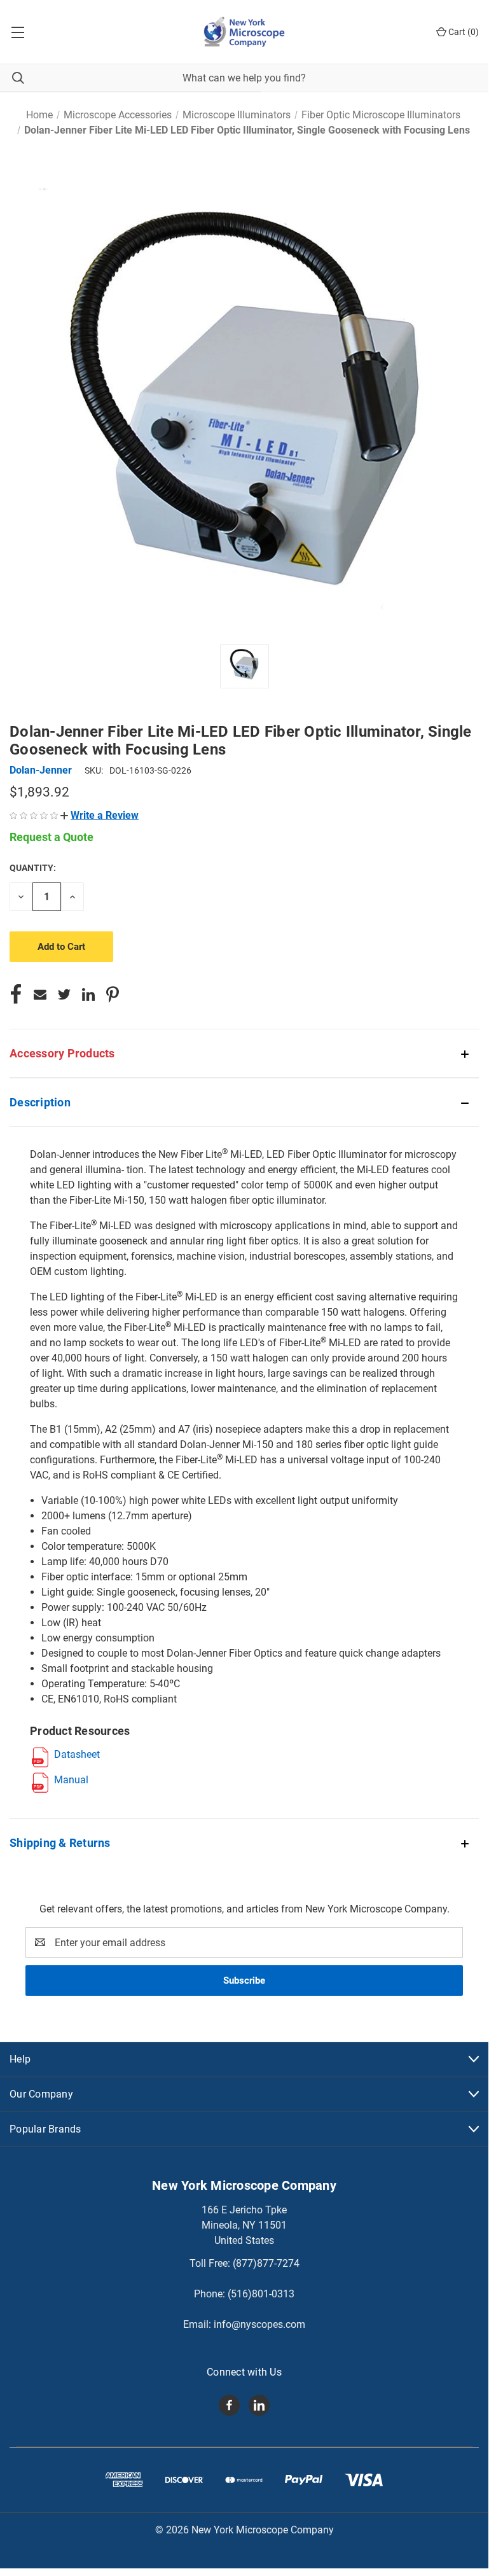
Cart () (463, 32)
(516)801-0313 (261, 2294)
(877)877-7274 (266, 2263)
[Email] (40, 994)
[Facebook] (16, 994)
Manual (71, 1780)
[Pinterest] (113, 994)
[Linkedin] (88, 994)
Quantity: (33, 868)
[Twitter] (64, 994)
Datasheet (77, 1754)
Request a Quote (52, 837)
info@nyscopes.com (259, 2324)
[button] (100, 815)
